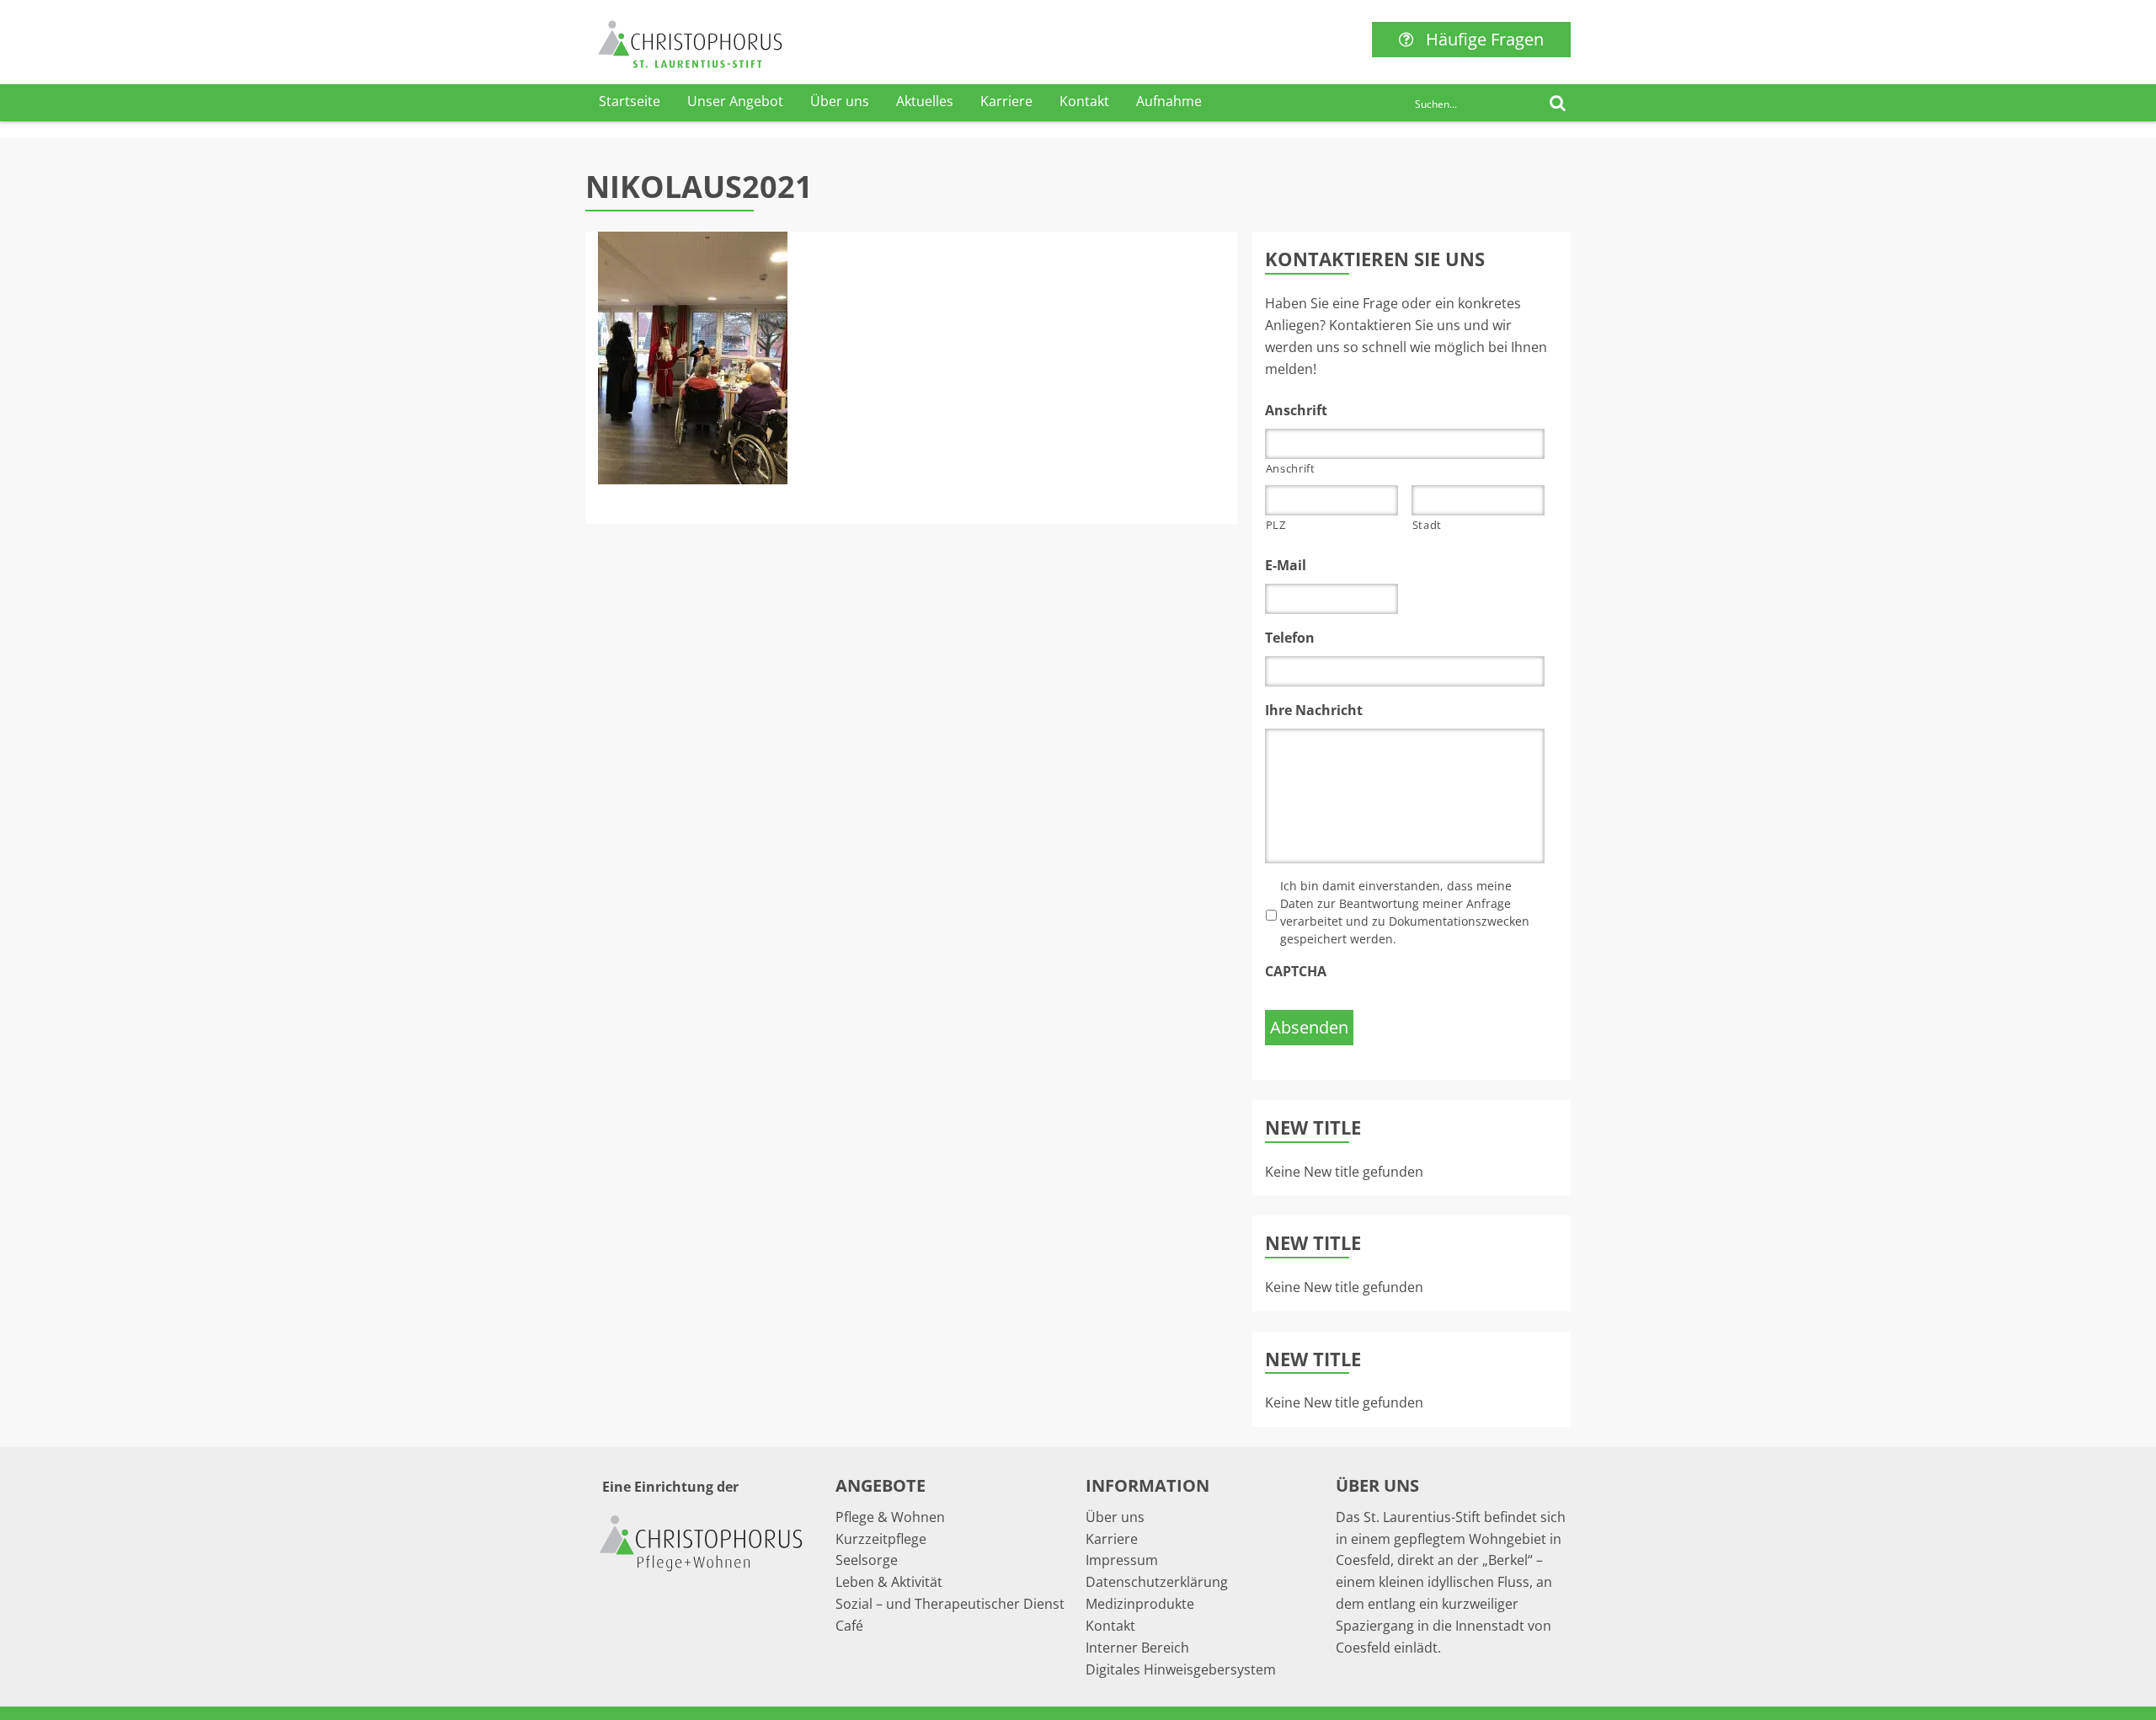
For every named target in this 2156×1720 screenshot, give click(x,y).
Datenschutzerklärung (1157, 1582)
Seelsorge (867, 1560)
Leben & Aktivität (889, 1582)
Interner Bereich (1137, 1648)
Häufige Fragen (1485, 39)
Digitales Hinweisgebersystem (1181, 1669)
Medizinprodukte (1140, 1604)
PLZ (1276, 525)
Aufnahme (1169, 101)
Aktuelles (925, 101)
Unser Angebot (735, 101)
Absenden (1309, 1027)
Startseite (630, 101)
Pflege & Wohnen (890, 1517)
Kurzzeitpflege (881, 1539)
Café (849, 1626)
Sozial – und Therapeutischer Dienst (950, 1604)
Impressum (1122, 1560)
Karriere (1006, 101)
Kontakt (1084, 101)
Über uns (840, 101)
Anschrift (1291, 468)
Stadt (1427, 525)
